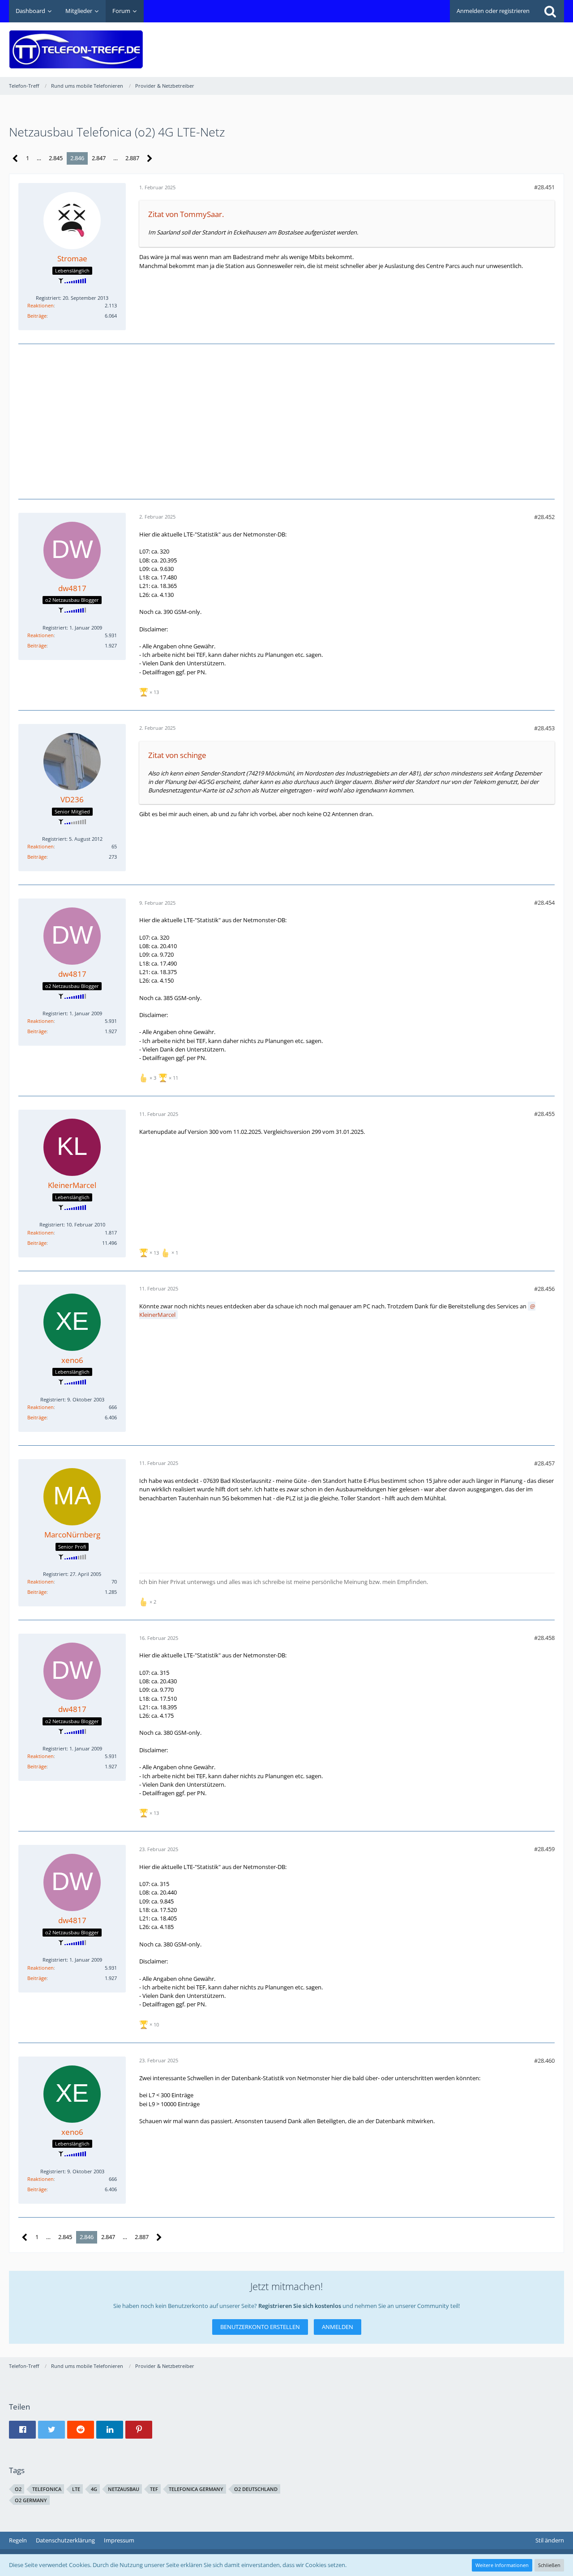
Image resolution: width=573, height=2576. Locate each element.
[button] (22, 2430)
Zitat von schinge (177, 755)
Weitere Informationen (502, 2565)
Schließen (549, 2565)
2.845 (56, 158)
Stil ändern (550, 2540)
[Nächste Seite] (150, 159)
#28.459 (544, 1849)
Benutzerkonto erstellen (260, 2327)
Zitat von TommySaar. (186, 214)
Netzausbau (124, 2489)
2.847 (99, 158)
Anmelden (338, 2327)
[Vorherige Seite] (15, 159)
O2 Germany (31, 2500)
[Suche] (550, 11)
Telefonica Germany (196, 2489)
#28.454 (544, 903)
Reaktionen (41, 305)
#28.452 (544, 517)
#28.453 (544, 728)
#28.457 (544, 1463)
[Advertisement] (401, 43)
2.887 (132, 158)
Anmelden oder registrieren (493, 11)
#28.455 (544, 1114)
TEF (154, 2489)
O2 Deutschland (256, 2489)
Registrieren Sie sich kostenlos (300, 2306)
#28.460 (544, 2061)
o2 (18, 2489)
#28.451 (544, 187)
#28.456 (544, 1289)
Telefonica (47, 2489)
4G (94, 2489)
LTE (76, 2489)
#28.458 (544, 1638)
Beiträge (37, 316)
